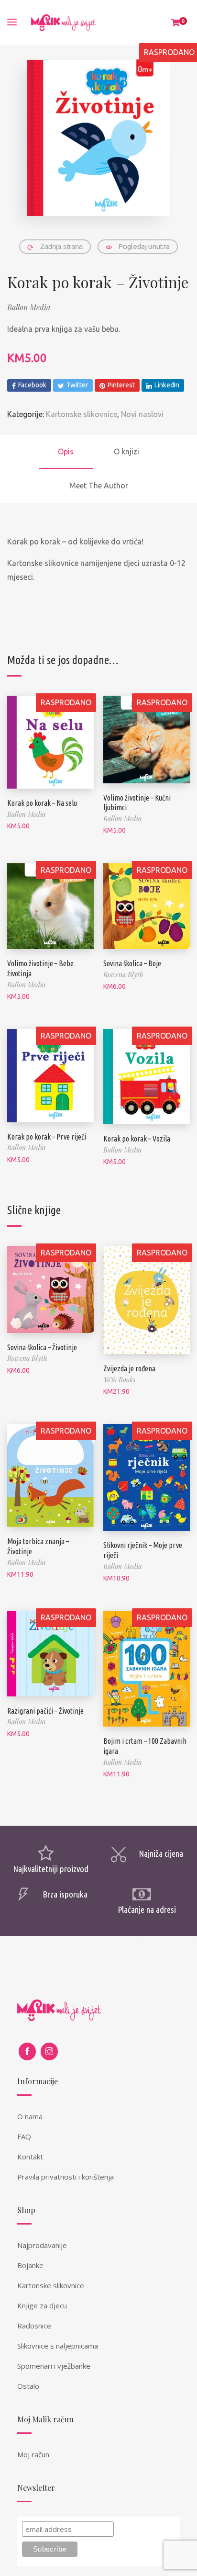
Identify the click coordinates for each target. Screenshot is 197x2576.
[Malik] (63, 23)
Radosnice (34, 2326)
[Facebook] (27, 2051)
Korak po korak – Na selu (42, 803)
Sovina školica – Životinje (42, 1347)
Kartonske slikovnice (82, 414)
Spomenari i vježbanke (54, 2366)
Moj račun (33, 2454)
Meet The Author (99, 486)
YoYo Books (119, 1380)
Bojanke (30, 2265)
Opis (66, 452)
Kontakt (30, 2157)
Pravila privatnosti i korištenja (66, 2177)
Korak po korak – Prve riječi (47, 1137)
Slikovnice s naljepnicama (58, 2346)
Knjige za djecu (42, 2305)
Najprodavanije (42, 2245)
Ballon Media (29, 307)
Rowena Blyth (123, 975)
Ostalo (28, 2386)
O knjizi (126, 452)
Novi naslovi (142, 414)
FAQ (24, 2136)
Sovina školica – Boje (132, 963)
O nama (30, 2116)
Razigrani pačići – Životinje (45, 1711)
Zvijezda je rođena (129, 1368)
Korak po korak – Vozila (137, 1139)
